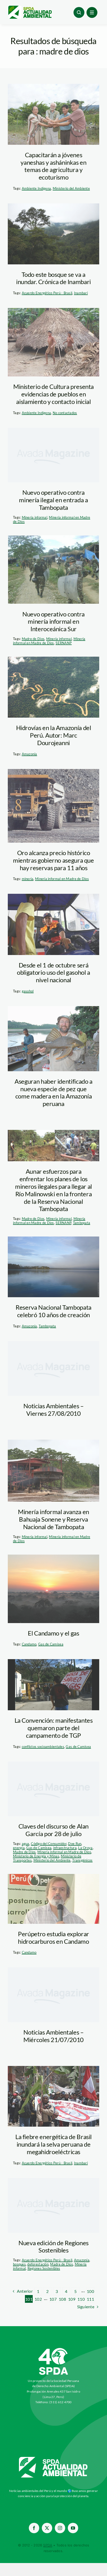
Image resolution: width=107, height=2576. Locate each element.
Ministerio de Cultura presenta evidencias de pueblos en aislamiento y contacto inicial (53, 394)
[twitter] (47, 2528)
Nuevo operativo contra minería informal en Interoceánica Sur (53, 621)
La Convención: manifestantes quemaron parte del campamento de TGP (54, 1728)
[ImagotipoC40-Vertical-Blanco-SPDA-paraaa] (53, 2349)
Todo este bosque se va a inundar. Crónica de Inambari (53, 278)
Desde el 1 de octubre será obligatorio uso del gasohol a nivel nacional (53, 973)
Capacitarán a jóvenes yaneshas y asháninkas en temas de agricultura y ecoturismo (53, 166)
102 (38, 2299)
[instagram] (60, 2528)
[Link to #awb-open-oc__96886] (79, 12)
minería (28, 879)
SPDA (48, 2545)
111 (90, 2299)
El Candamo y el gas (53, 1633)
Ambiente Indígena (36, 188)
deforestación (38, 2264)
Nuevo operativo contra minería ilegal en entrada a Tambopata (53, 500)
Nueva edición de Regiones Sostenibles (53, 2247)
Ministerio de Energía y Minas (36, 1856)
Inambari (81, 293)
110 (81, 2299)
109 (72, 2299)
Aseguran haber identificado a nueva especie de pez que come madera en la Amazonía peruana (53, 1092)
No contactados (65, 413)
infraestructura (65, 1848)
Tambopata (82, 1223)
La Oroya (85, 1848)
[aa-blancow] (53, 2459)
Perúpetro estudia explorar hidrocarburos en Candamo (53, 1938)
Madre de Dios (33, 639)
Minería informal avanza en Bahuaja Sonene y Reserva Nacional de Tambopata (53, 1519)
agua (26, 1844)
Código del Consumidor (49, 1844)
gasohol (28, 991)
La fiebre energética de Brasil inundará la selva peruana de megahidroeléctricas (53, 2144)
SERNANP (64, 643)
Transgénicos (82, 1860)
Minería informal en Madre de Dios (49, 641)
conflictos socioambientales (43, 1747)
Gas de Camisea (51, 1644)
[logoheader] (30, 8)
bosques (19, 2264)
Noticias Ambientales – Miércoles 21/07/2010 (53, 2036)
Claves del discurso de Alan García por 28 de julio (53, 1830)
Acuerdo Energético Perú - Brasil (47, 293)
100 (90, 2291)
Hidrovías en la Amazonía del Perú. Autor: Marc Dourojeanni (54, 735)
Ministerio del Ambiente (71, 188)
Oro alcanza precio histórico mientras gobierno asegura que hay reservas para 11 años (53, 860)
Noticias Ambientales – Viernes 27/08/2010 (53, 1410)
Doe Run (75, 1844)
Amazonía (29, 754)
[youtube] (73, 2528)
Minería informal (35, 517)
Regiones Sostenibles (44, 2268)
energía (19, 1848)
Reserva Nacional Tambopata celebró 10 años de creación (53, 1311)
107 (53, 2299)
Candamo (29, 1644)
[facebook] (34, 2528)
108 (62, 2299)
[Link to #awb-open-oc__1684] (92, 12)
